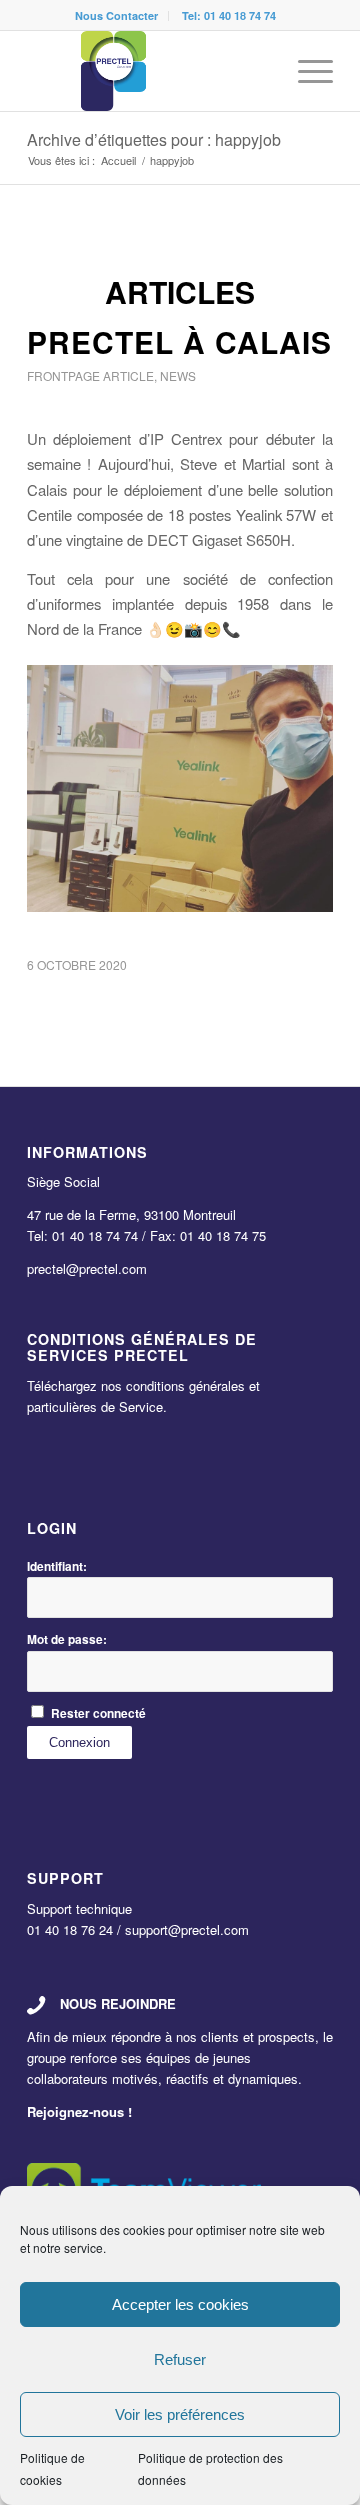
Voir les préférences (180, 2414)
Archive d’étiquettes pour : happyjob (154, 139)
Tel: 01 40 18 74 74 (229, 15)
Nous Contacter (116, 15)
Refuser (180, 2359)
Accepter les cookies (180, 2304)
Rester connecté (98, 1713)
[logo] (149, 71)
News (178, 375)
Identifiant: (57, 1566)
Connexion (79, 1742)
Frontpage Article (90, 375)
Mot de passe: (67, 1639)
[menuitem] (117, 16)
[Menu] (305, 71)
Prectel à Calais (179, 341)
